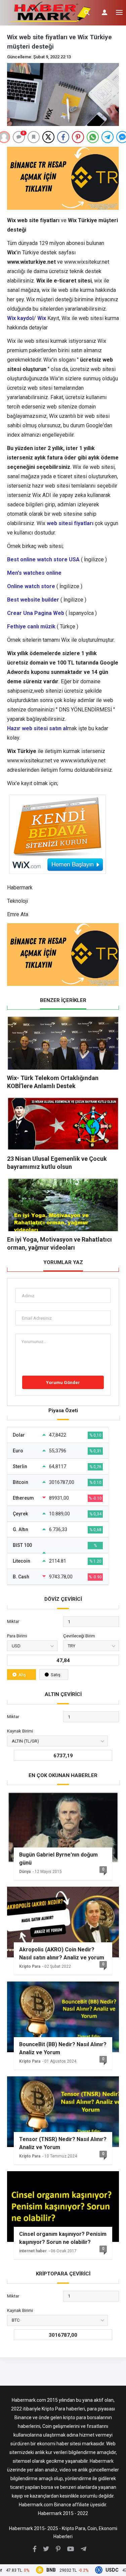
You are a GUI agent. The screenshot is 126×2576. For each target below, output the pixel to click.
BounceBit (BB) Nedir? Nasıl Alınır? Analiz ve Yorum (63, 2048)
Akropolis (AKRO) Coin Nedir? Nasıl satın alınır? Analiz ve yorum (62, 1954)
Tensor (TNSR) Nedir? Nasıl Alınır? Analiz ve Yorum (63, 2143)
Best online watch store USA (43, 559)
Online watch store (31, 586)
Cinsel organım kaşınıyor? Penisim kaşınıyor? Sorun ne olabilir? (63, 2238)
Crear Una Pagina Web (36, 613)
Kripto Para (30, 1966)
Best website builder (33, 600)
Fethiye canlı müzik (31, 626)
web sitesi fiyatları (70, 523)
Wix (42, 318)
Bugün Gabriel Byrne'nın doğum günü (58, 1859)
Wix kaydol (20, 318)
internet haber (33, 2251)
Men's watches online (34, 573)
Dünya (25, 1872)
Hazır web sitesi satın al (37, 728)
